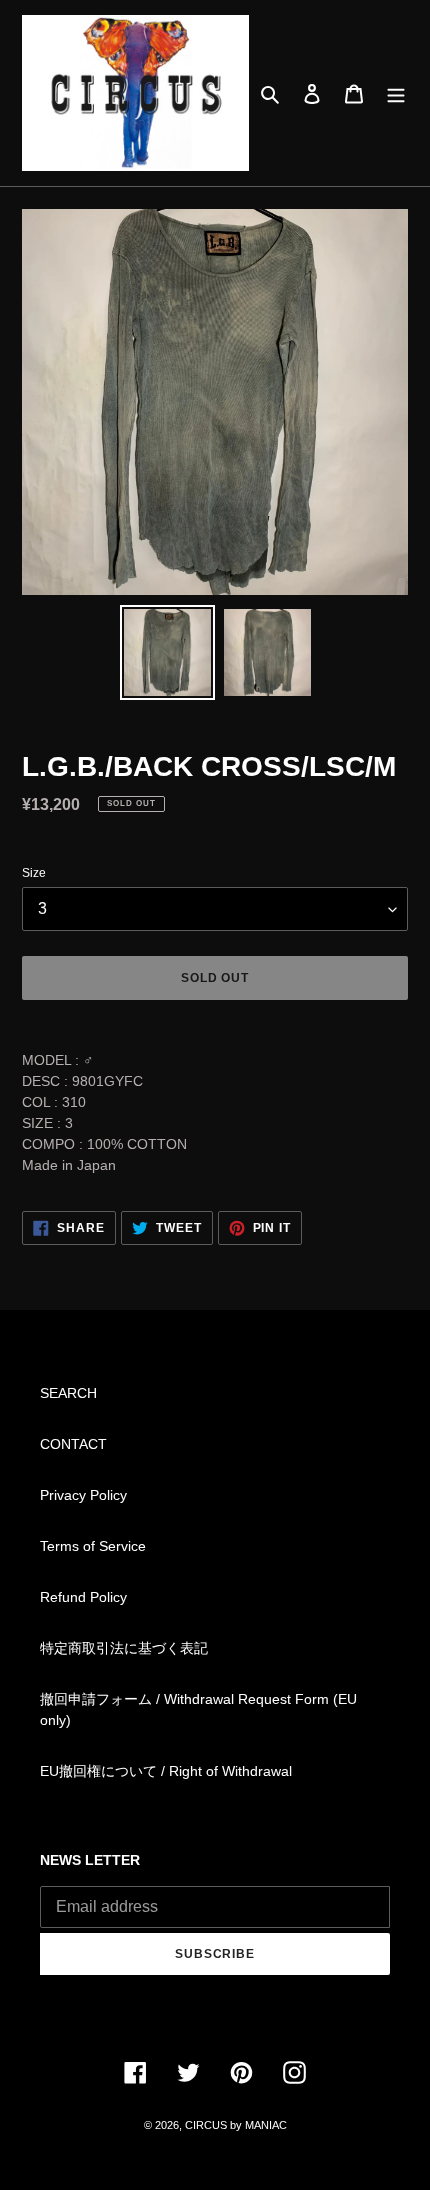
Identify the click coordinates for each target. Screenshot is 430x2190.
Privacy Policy (83, 1495)
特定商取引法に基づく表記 (124, 1648)
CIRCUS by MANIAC (236, 2125)
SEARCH (68, 1393)
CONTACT (73, 1444)
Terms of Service (93, 1546)
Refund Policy (83, 1597)
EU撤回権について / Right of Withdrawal (166, 1771)
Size (34, 873)
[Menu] (396, 92)
